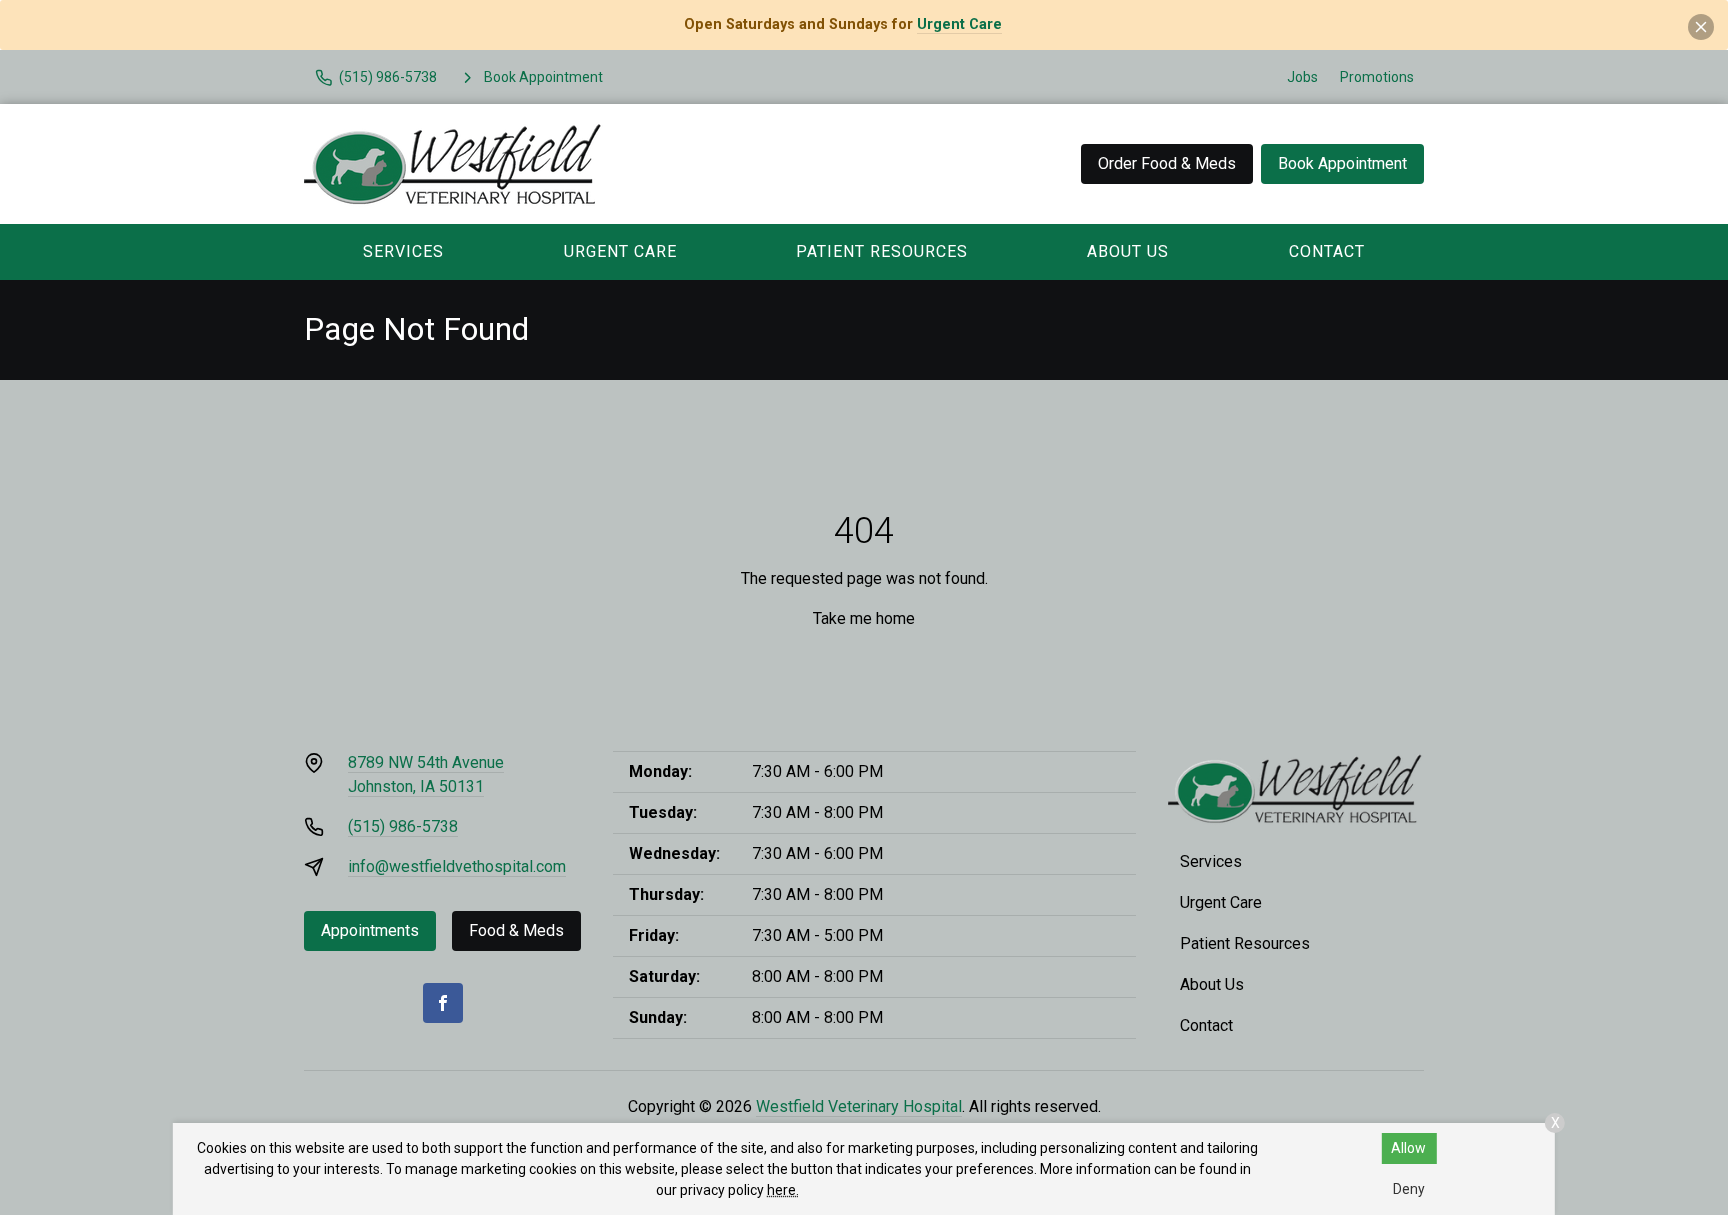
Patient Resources (882, 251)
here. (783, 1190)
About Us (1128, 251)
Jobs (1302, 77)
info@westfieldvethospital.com (457, 866)
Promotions (1377, 77)
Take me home (864, 618)
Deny (1409, 1189)
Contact (1327, 251)
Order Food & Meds (1167, 163)
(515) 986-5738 (403, 826)
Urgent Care (959, 24)
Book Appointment (1342, 163)
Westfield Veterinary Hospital (859, 1106)
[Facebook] (443, 1003)
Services (403, 251)
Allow (1408, 1148)
